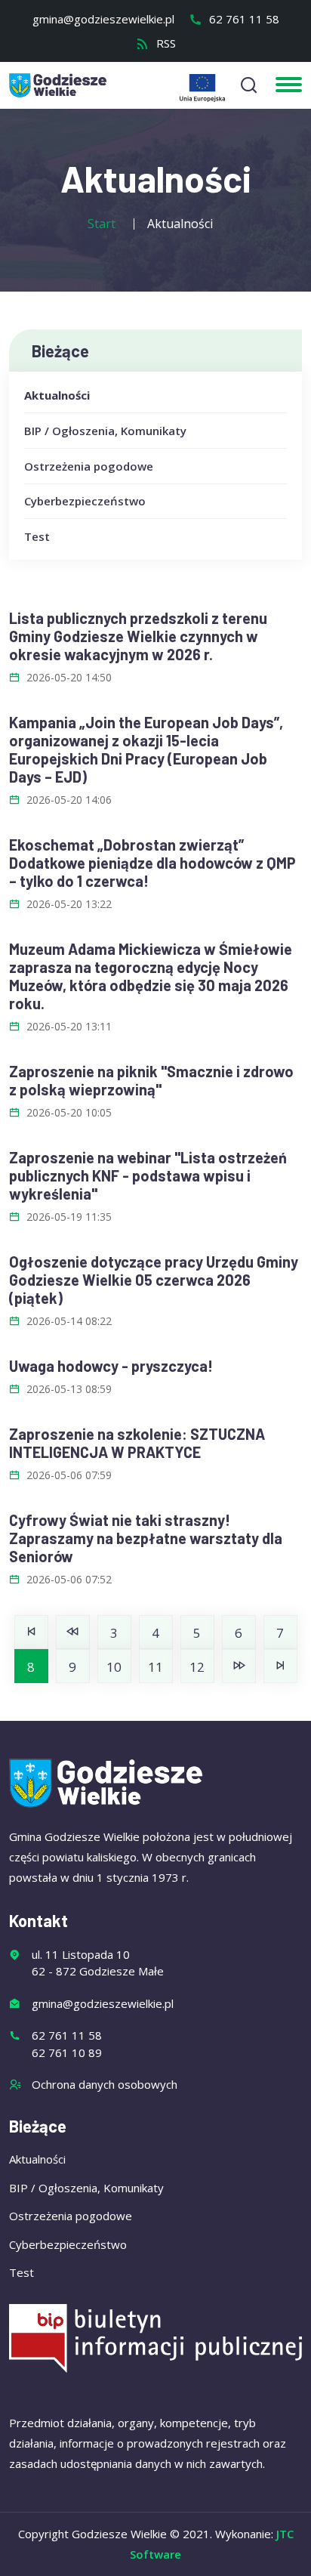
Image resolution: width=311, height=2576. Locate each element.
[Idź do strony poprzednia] (73, 1632)
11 (155, 1667)
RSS (165, 43)
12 (197, 1667)
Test (37, 536)
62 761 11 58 (243, 19)
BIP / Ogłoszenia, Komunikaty (105, 431)
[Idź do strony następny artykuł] (239, 1666)
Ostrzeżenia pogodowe (89, 466)
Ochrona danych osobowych (105, 2084)
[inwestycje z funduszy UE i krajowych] (202, 88)
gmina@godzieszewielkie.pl (103, 19)
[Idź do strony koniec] (280, 1666)
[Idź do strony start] (31, 1632)
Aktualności (57, 395)
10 (114, 1667)
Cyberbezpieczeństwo (85, 501)
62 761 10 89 (67, 2052)
